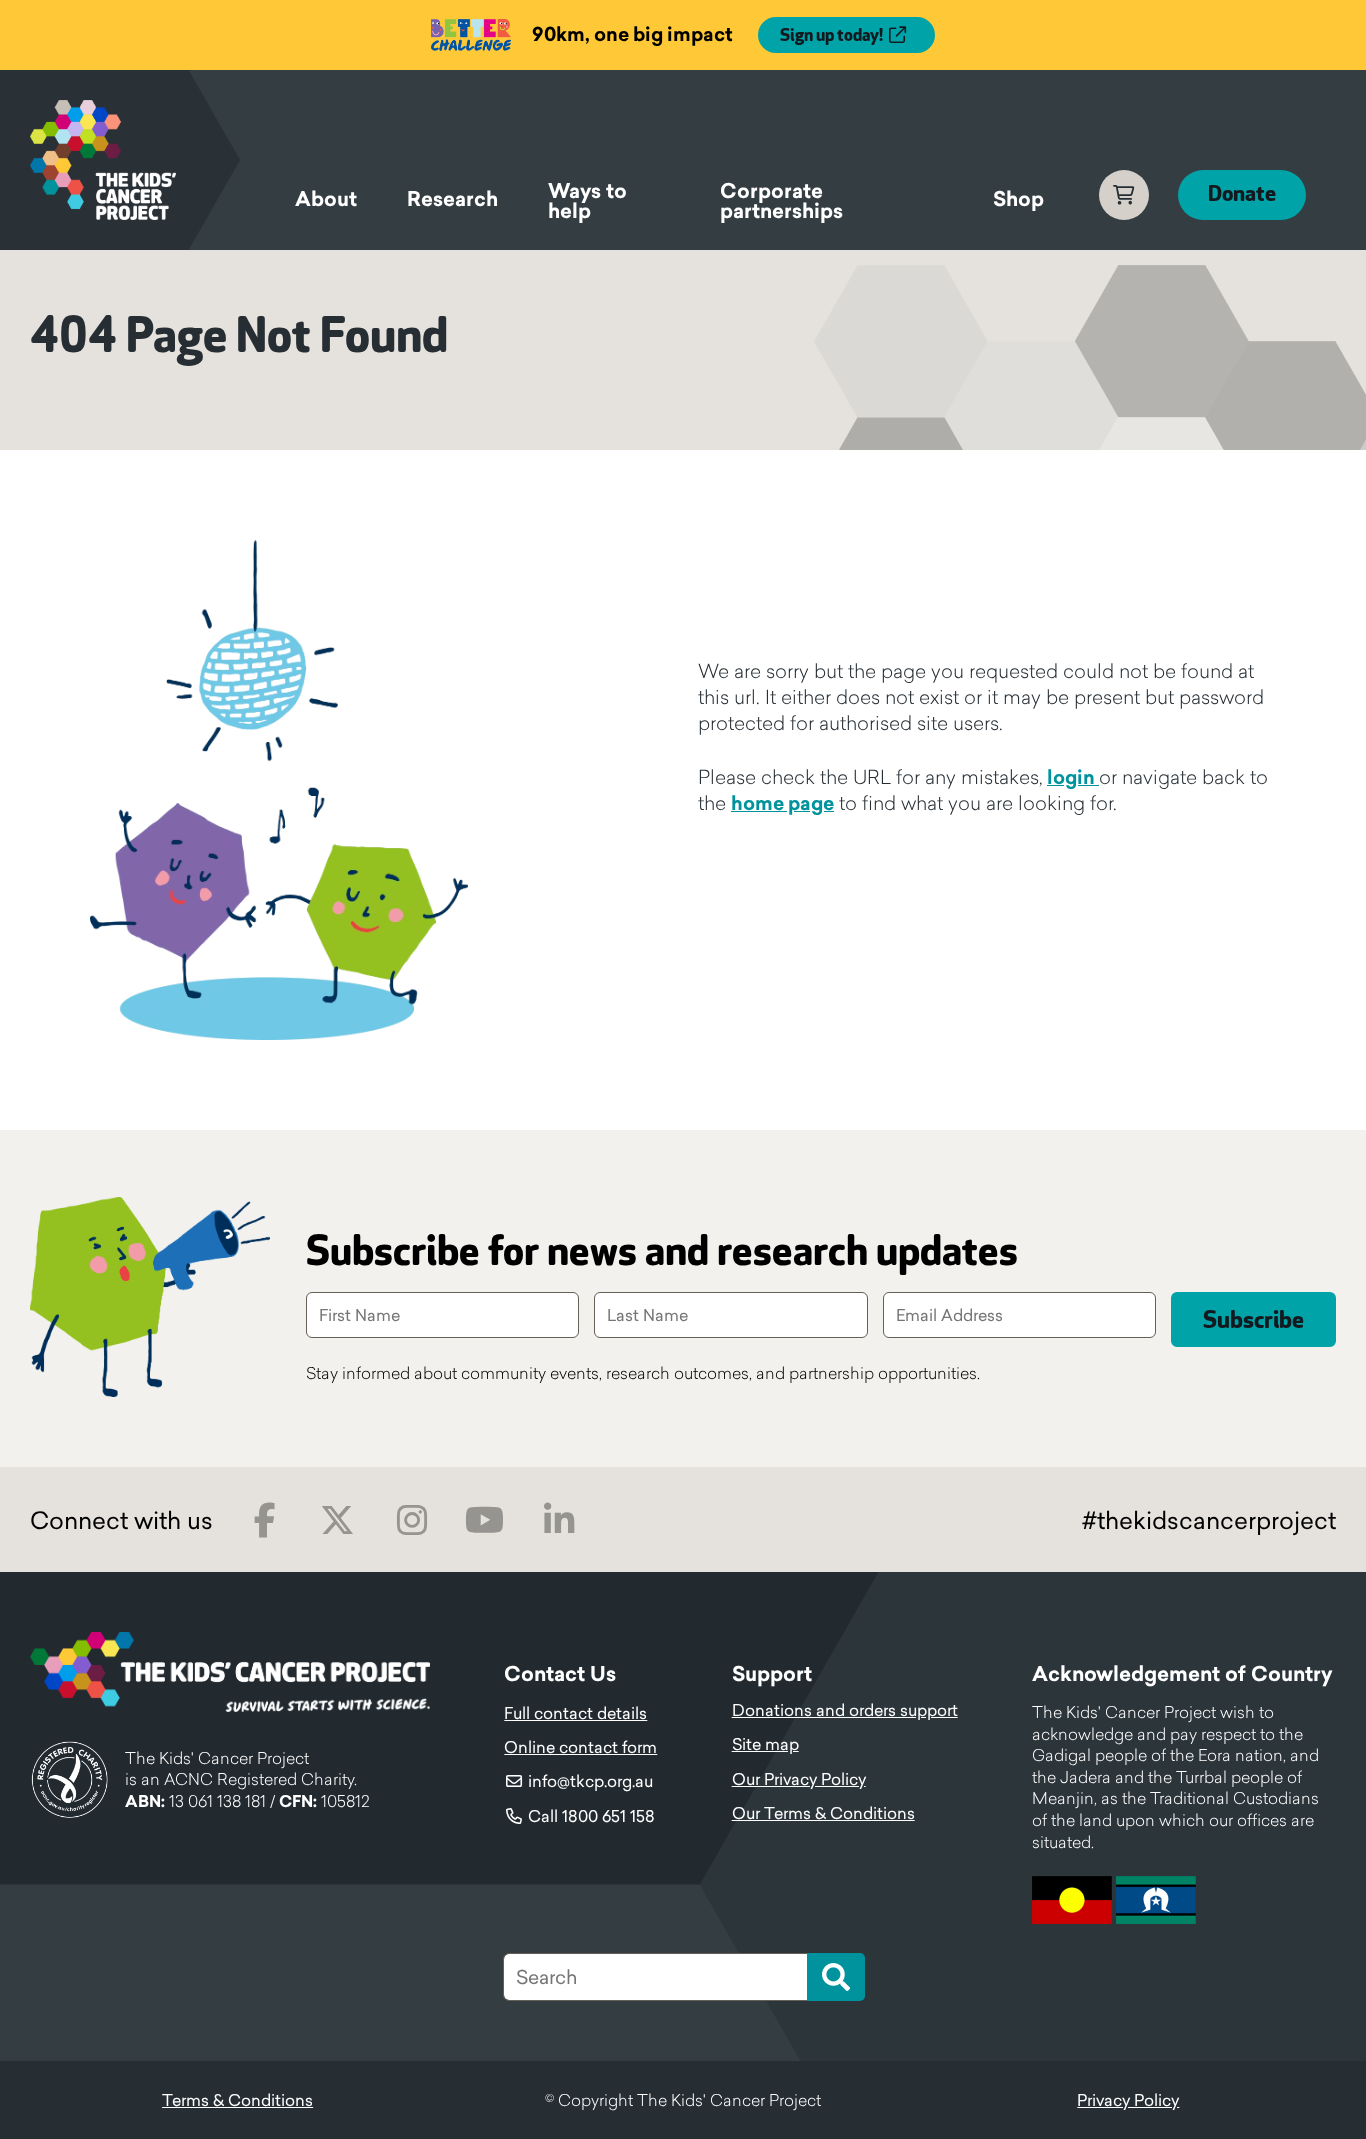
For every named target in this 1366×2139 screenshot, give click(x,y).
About (326, 199)
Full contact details (575, 1713)
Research (452, 199)
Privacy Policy (1128, 2100)
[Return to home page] (135, 160)
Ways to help (587, 204)
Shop (1018, 199)
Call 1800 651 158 (591, 1816)
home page (782, 803)
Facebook (264, 1520)
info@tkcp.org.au (590, 1781)
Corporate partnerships (781, 204)
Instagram (411, 1520)
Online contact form (580, 1747)
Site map (765, 1744)
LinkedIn (558, 1520)
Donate (1242, 194)
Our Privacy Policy (799, 1779)
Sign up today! (831, 36)
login (1073, 777)
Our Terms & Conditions (823, 1813)
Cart (1124, 195)
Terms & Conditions (237, 2100)
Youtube (484, 1520)
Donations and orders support (845, 1710)
